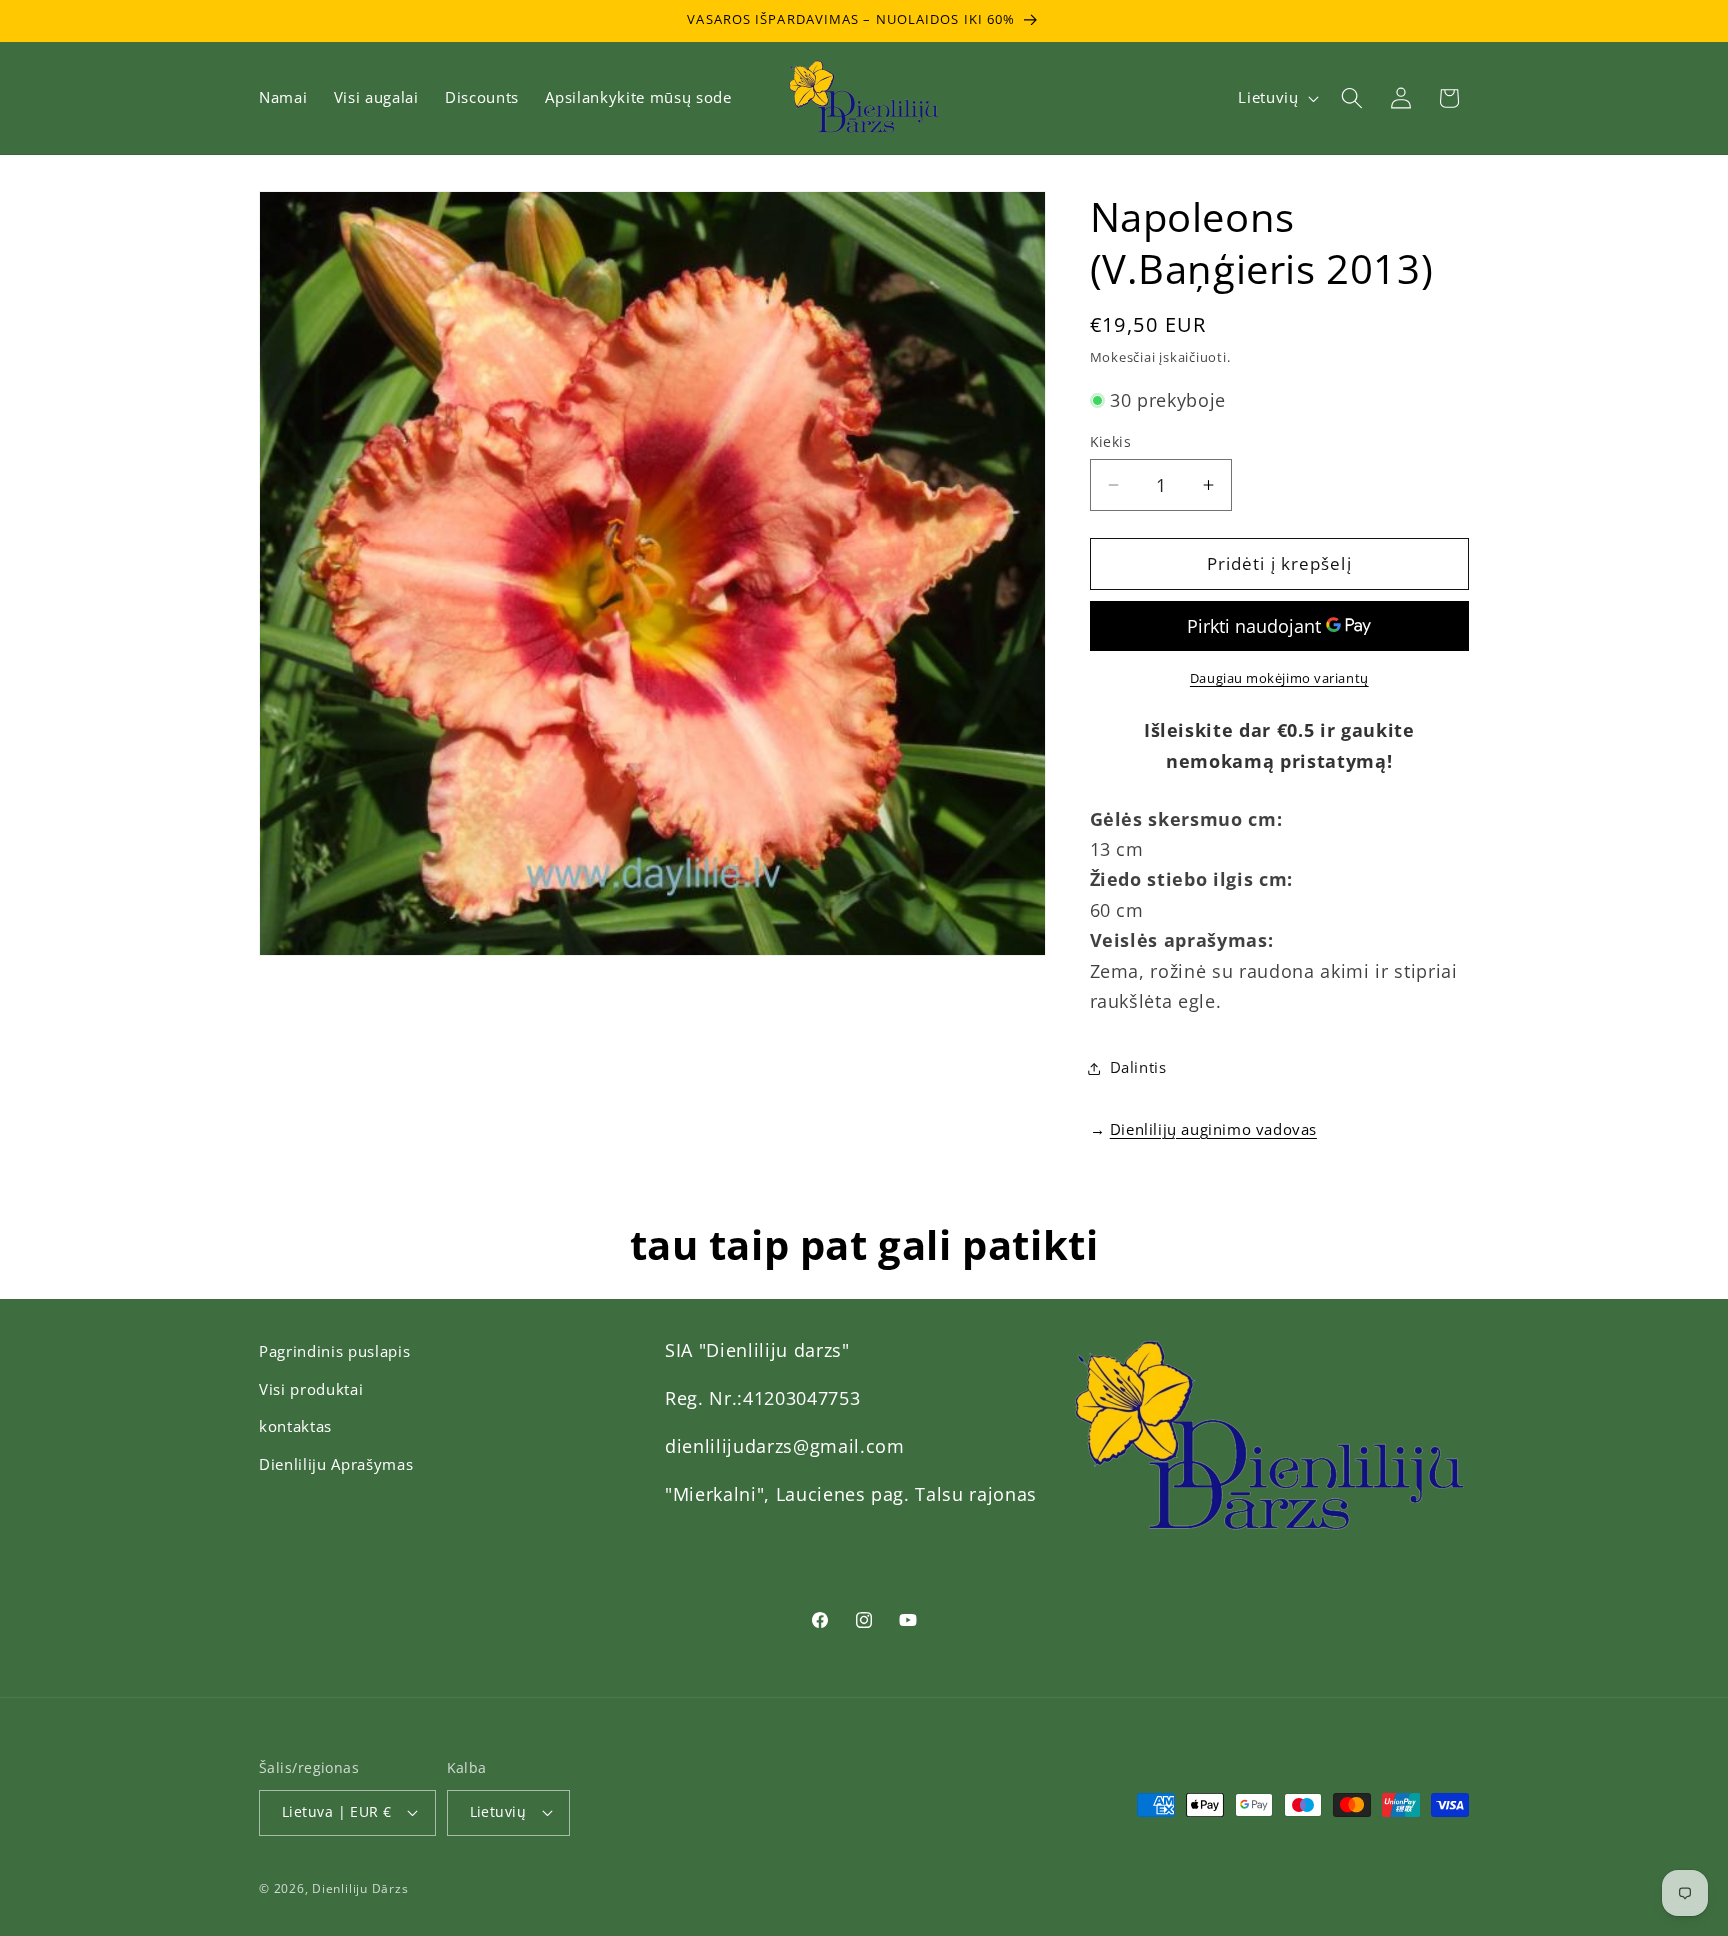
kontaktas (295, 1426)
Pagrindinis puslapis (334, 1351)
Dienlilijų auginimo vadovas (1213, 1129)
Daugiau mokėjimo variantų (1279, 678)
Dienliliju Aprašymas (336, 1464)
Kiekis (1111, 441)
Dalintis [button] (1138, 1067)
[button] (1352, 98)
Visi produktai (311, 1389)
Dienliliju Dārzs (360, 1888)
